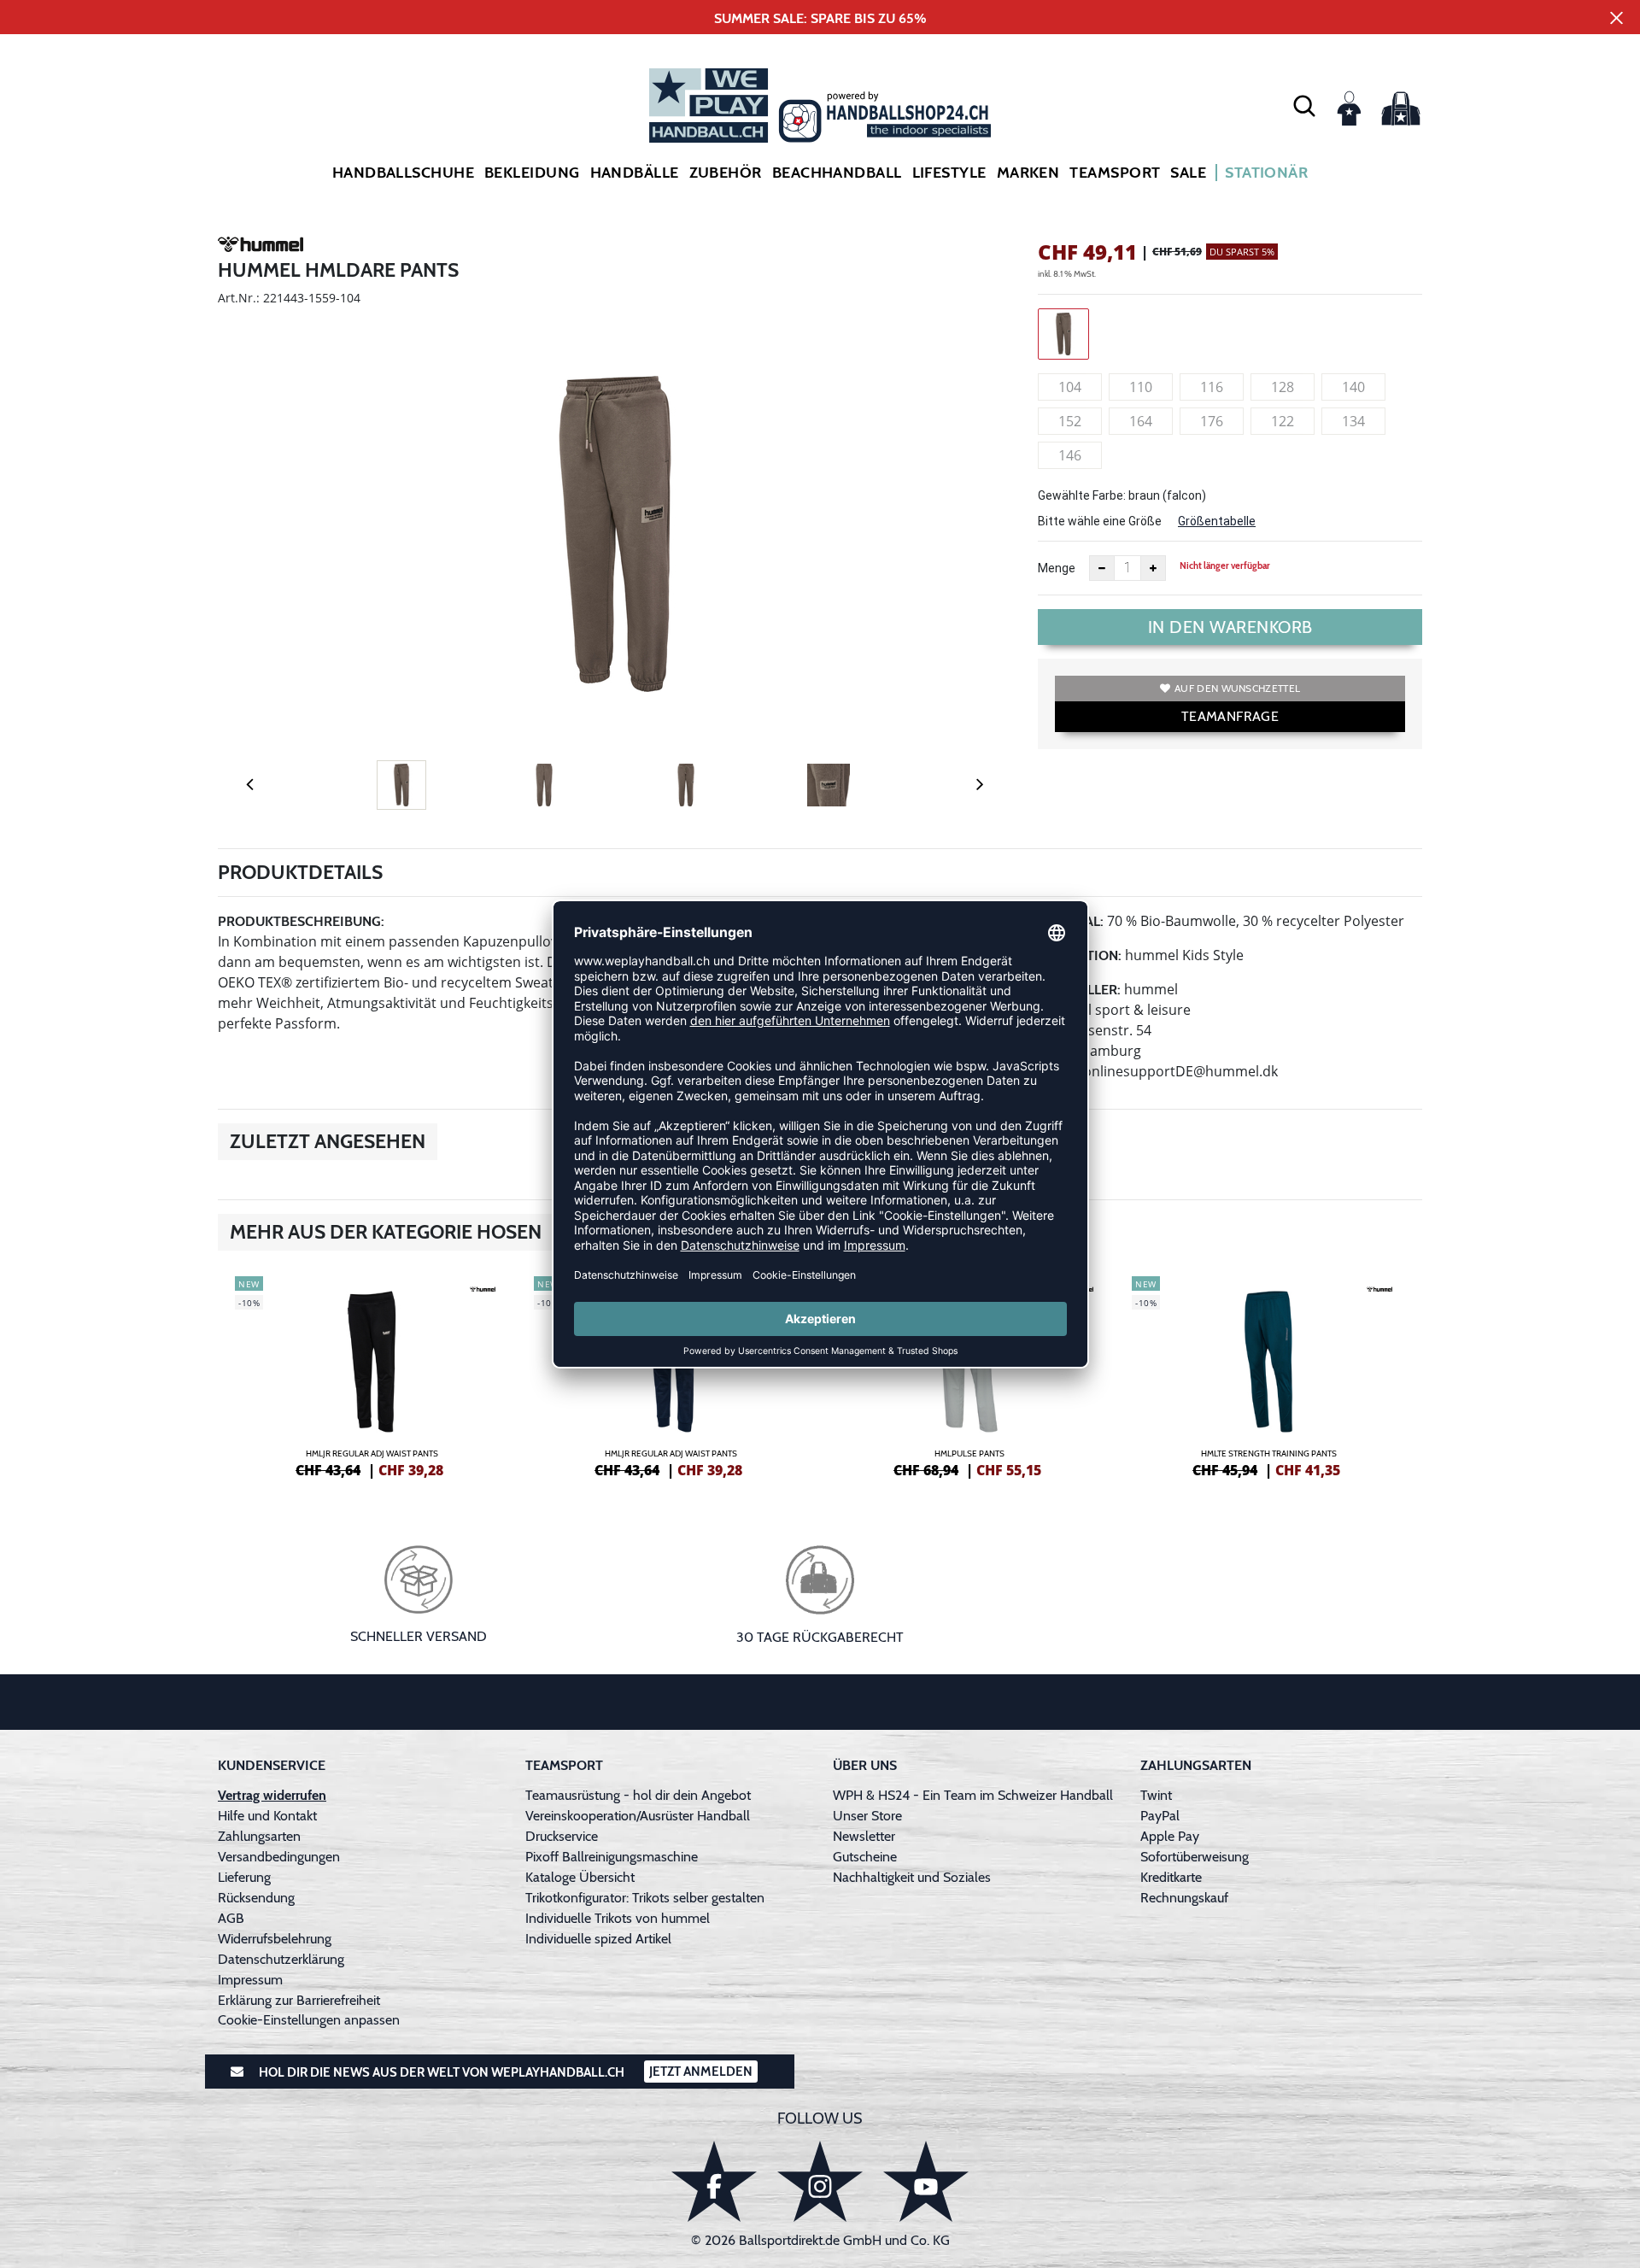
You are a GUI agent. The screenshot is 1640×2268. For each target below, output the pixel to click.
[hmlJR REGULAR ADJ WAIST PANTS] (372, 1374)
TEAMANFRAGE (1230, 716)
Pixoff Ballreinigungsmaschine (612, 1857)
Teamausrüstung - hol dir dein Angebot (638, 1795)
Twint (1156, 1795)
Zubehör (726, 173)
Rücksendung (256, 1898)
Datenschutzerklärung (281, 1959)
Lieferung (244, 1877)
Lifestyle (949, 173)
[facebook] (714, 2181)
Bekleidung (532, 173)
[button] (1304, 105)
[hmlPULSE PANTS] (969, 1374)
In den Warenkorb (1230, 627)
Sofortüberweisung (1195, 1857)
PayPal (1160, 1816)
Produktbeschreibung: (301, 921)
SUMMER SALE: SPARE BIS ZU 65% (820, 18)
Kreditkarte (1171, 1877)
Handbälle (635, 173)
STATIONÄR (1266, 173)
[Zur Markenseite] (261, 247)
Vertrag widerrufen (272, 1795)
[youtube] (926, 2181)
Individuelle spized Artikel (598, 1939)
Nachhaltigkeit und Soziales (912, 1877)
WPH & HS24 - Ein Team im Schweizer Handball (973, 1795)
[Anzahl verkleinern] (1102, 568)
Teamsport (1115, 173)
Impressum (250, 1980)
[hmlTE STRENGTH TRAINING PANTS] (1268, 1374)
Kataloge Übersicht (580, 1877)
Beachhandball (837, 173)
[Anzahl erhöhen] (1153, 568)
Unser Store (867, 1816)
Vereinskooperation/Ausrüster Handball (638, 1816)
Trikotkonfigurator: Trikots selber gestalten (645, 1898)
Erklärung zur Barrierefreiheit (299, 2000)
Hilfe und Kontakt (267, 1816)
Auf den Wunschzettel (1237, 688)
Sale (1188, 173)
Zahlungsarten (259, 1836)
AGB (231, 1918)
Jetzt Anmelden (701, 2072)
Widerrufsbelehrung (275, 1939)
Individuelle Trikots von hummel (618, 1918)
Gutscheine (865, 1857)
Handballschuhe (403, 173)
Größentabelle (1217, 521)
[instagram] (820, 2181)
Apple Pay (1170, 1836)
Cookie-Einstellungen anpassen (309, 2020)
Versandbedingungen (279, 1857)
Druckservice (562, 1836)
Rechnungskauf (1184, 1898)
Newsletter (864, 1836)
